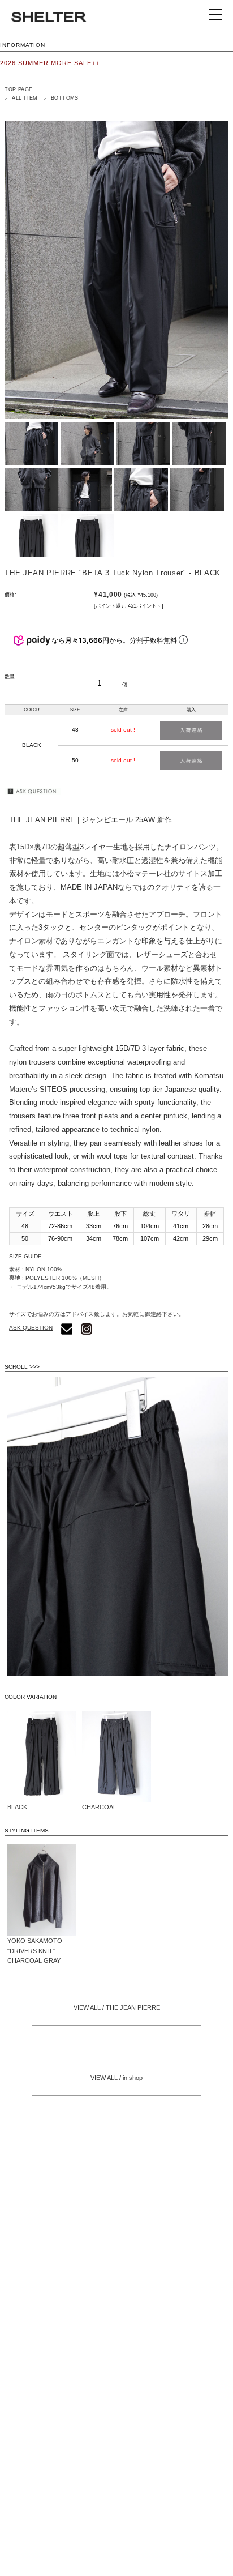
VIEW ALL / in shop (116, 2078)
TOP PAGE (19, 89)
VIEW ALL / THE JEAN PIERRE (117, 2007)
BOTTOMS (65, 98)
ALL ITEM (25, 98)
